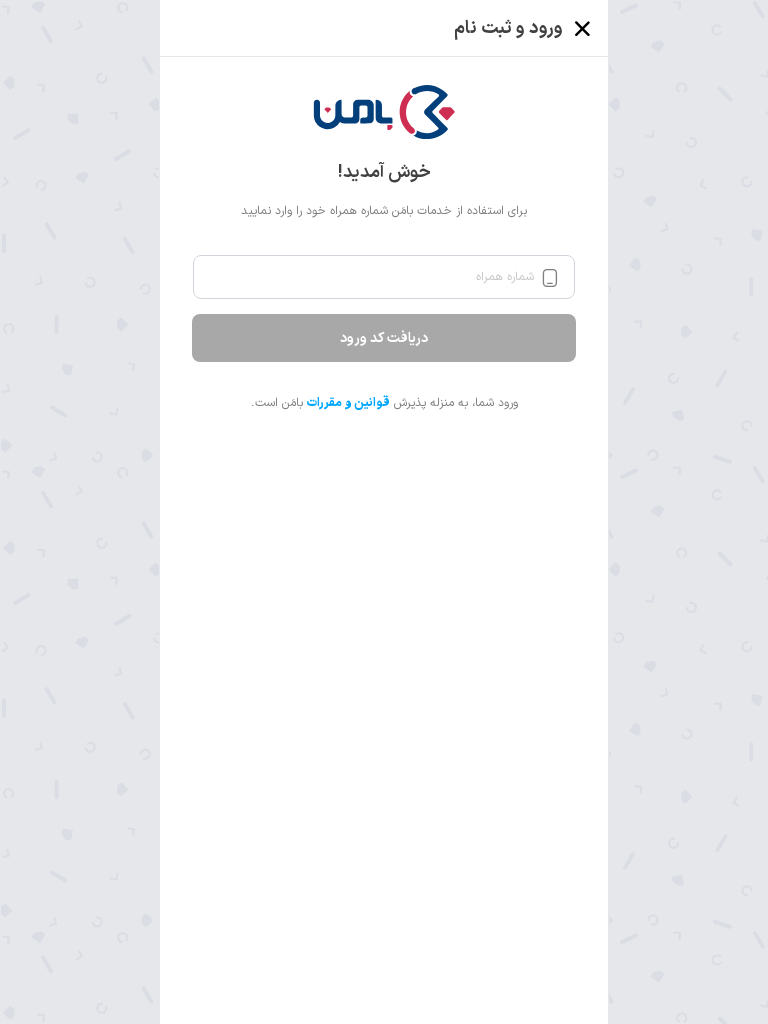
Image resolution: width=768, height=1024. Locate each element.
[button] (384, 112)
